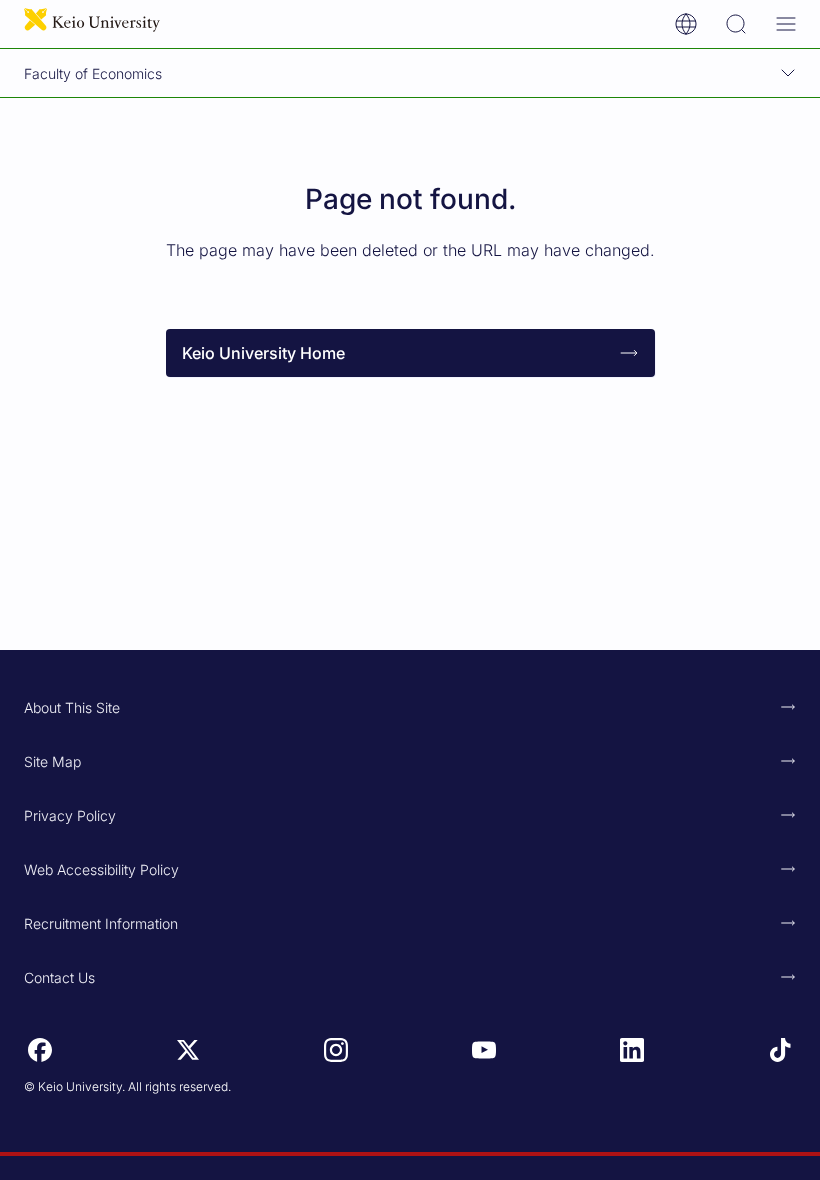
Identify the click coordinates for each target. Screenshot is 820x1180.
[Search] (736, 24)
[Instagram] (336, 1050)
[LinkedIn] (632, 1050)
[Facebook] (40, 1050)
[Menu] (786, 24)
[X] (188, 1050)
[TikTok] (780, 1050)
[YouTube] (484, 1050)
